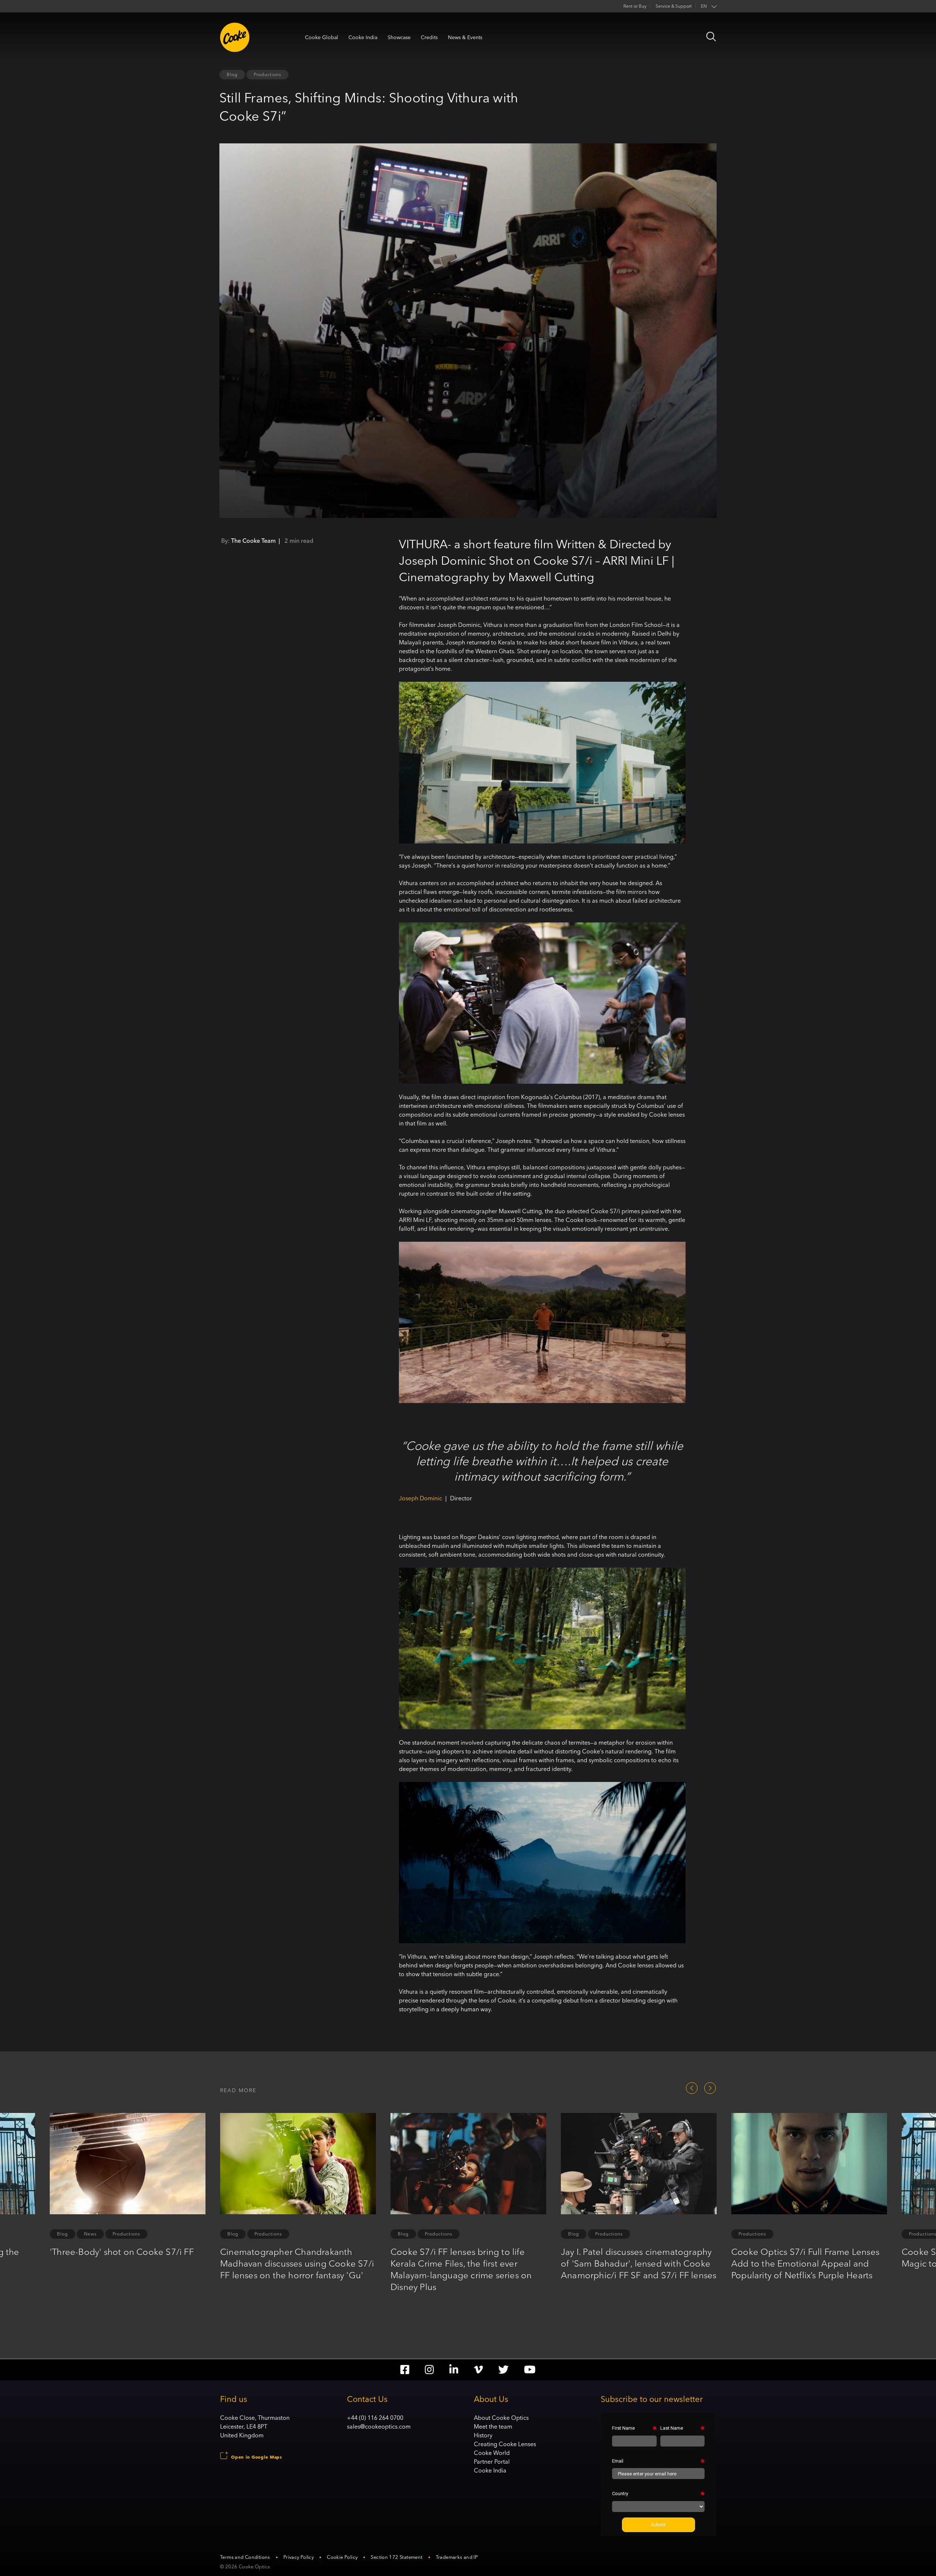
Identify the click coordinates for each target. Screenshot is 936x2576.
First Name (623, 2428)
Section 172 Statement (397, 2557)
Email (618, 2461)
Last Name (672, 2428)
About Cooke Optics (501, 2418)
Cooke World (492, 2453)
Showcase (399, 37)
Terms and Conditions (245, 2557)
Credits (429, 37)
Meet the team (493, 2426)
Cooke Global (322, 37)
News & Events (465, 37)
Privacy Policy (299, 2557)
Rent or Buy (635, 6)
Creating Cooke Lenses (505, 2444)
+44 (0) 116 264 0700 (375, 2418)
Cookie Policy (342, 2557)
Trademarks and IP (457, 2557)
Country (620, 2494)
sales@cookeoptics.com (379, 2426)
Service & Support (674, 6)
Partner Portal (492, 2462)
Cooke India (363, 37)
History (483, 2435)
